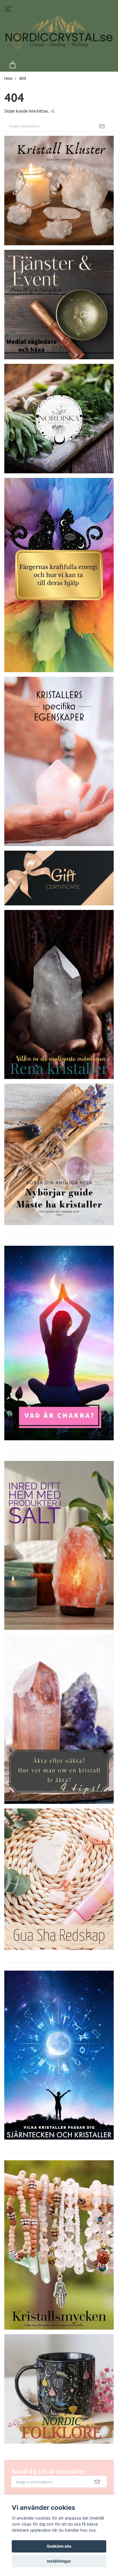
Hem (8, 78)
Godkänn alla (59, 2546)
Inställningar (59, 2561)
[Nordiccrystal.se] (59, 37)
